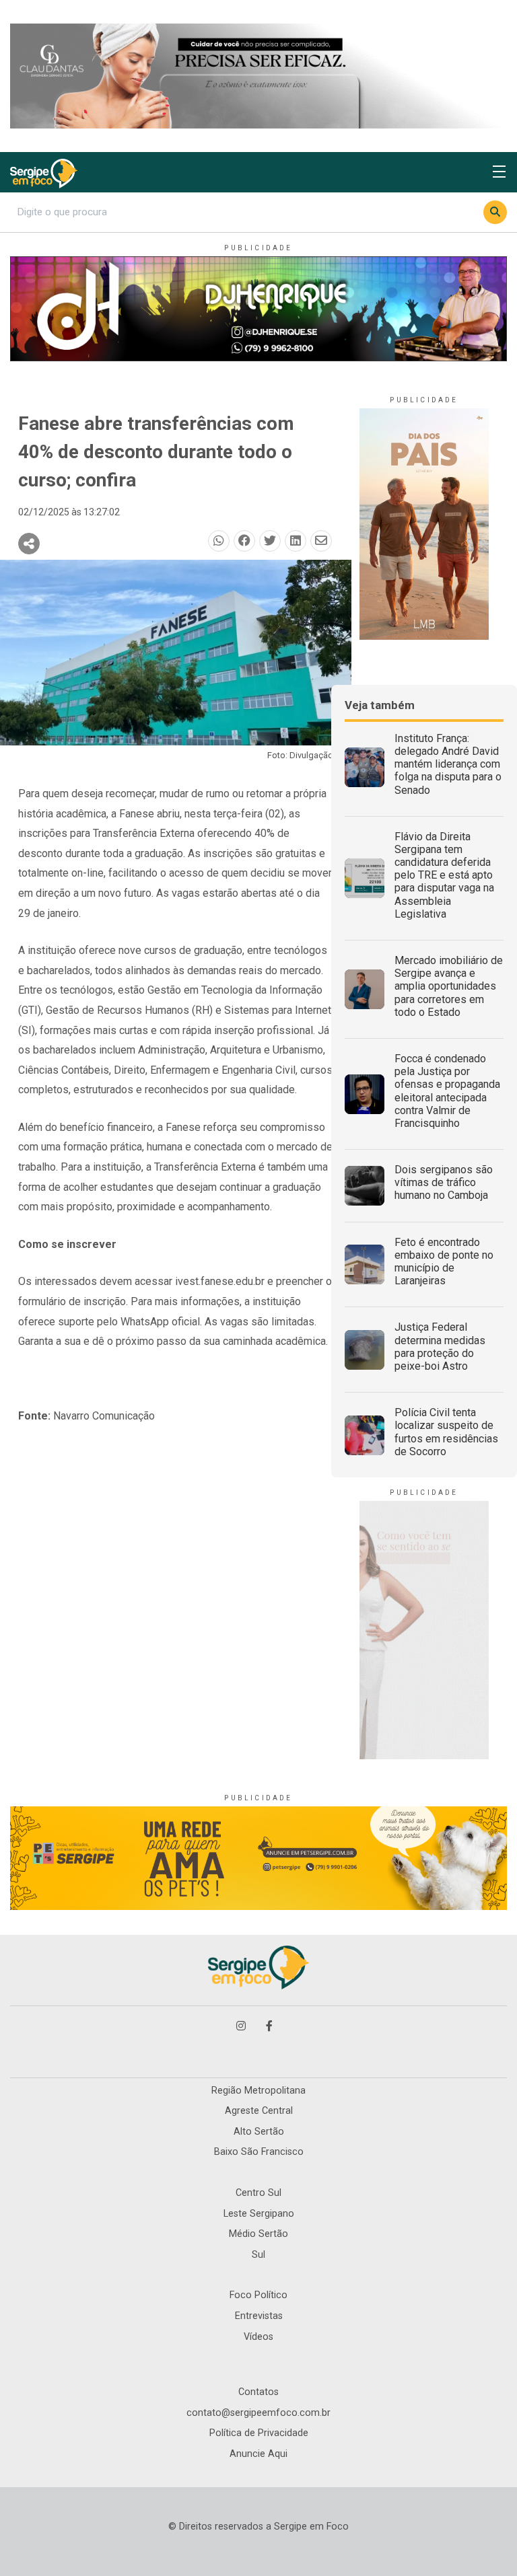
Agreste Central (259, 2111)
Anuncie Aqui (258, 2454)
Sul (258, 2255)
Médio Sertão (258, 2234)
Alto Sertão (259, 2132)
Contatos (258, 2392)
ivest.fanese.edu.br (220, 1281)
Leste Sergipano (259, 2214)
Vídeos (258, 2337)
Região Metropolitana (258, 2091)
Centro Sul (258, 2193)
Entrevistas (259, 2316)
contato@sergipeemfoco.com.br (258, 2413)
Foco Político (258, 2295)
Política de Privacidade (259, 2433)
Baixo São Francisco (259, 2152)
